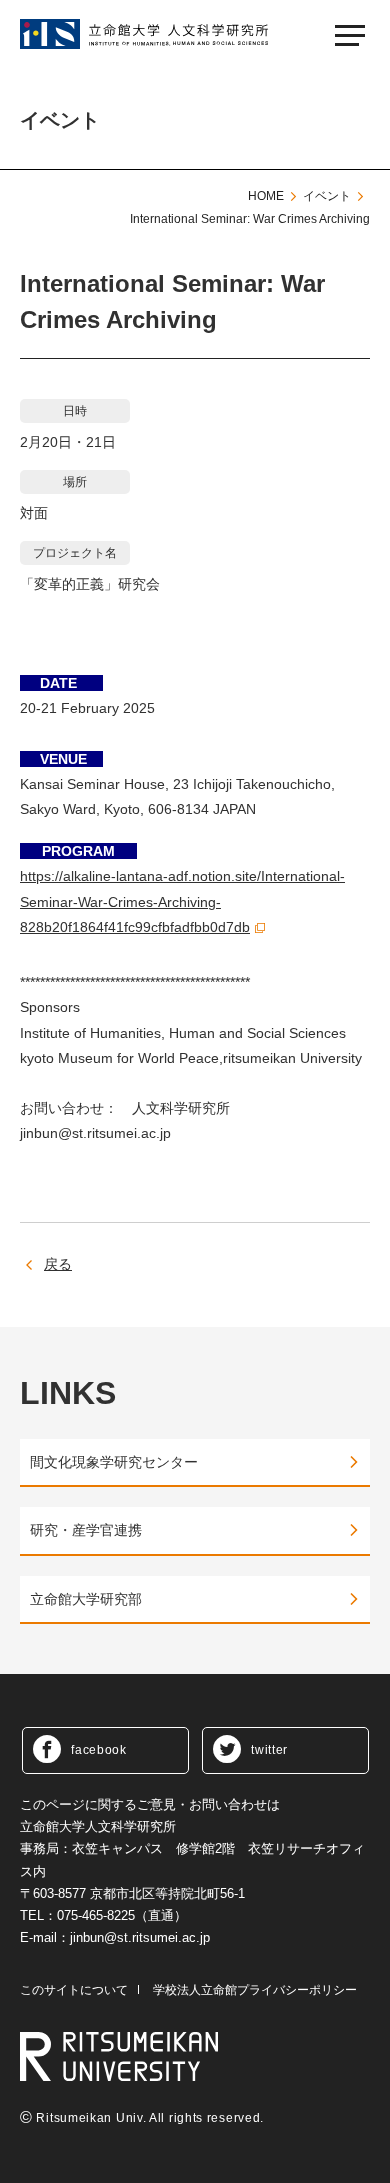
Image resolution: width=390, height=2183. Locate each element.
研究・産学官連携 (86, 1530)
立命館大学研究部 (86, 1599)
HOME (266, 196)
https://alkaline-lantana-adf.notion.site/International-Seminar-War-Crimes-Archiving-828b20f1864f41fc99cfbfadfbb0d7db (182, 901)
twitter (269, 1750)
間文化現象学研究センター (114, 1462)
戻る (58, 1264)
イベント (327, 196)
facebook (99, 1750)
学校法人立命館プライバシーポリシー (255, 1990)
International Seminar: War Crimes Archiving (250, 219)
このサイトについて (74, 1990)
